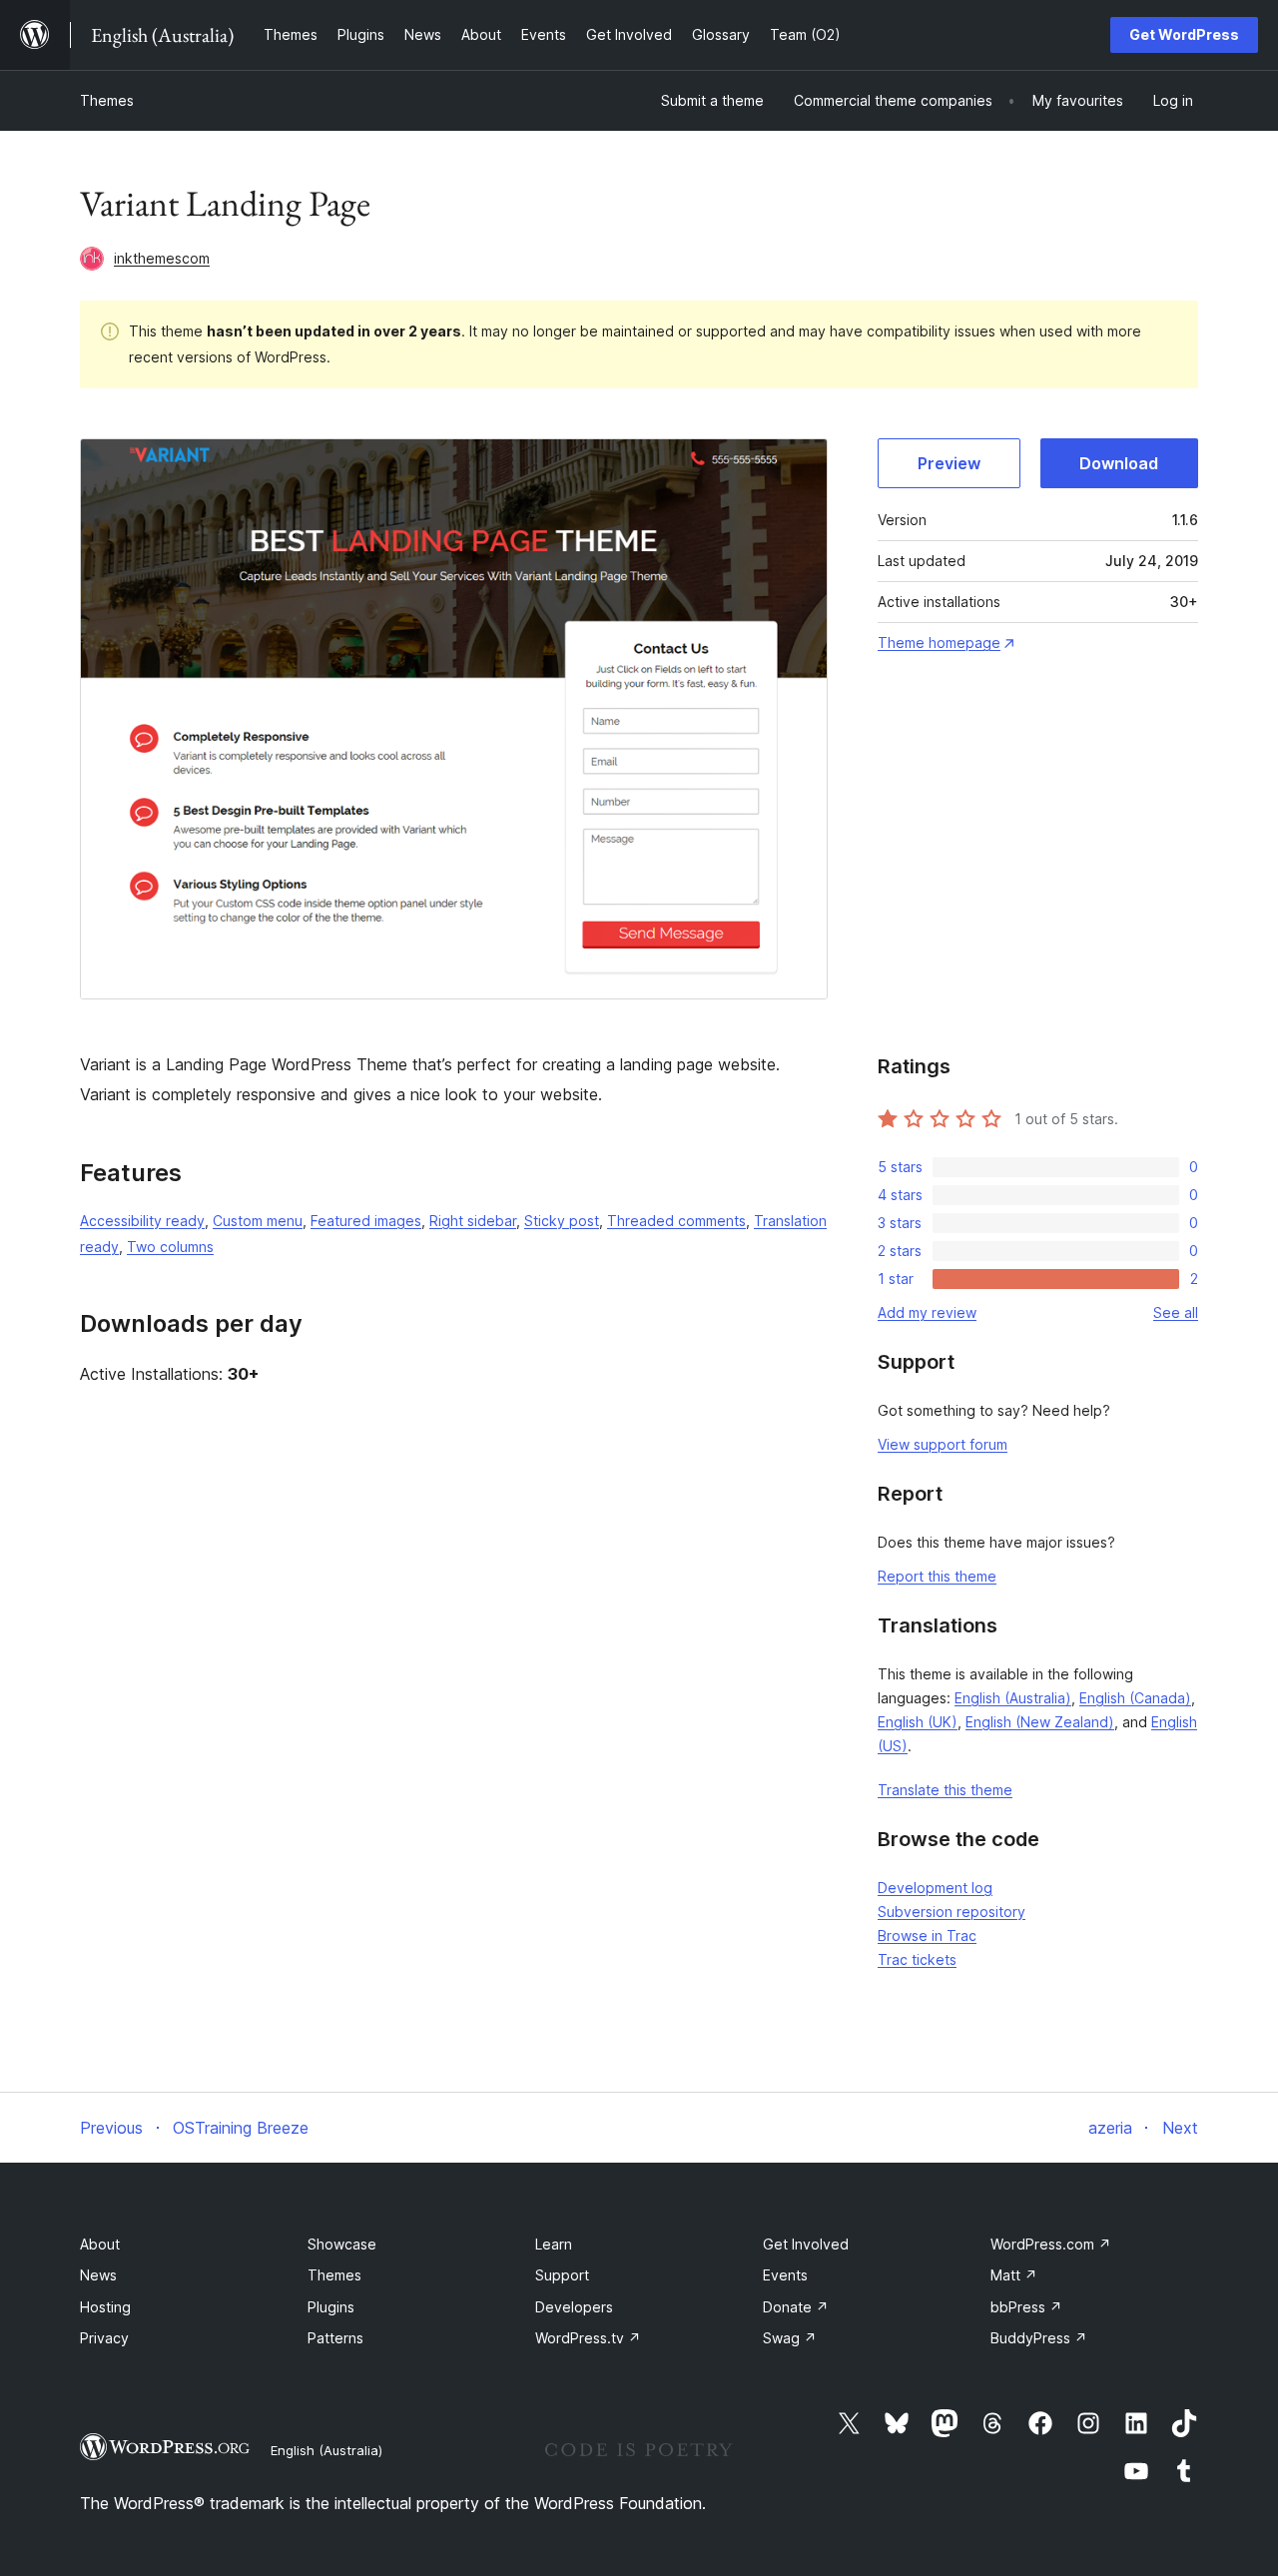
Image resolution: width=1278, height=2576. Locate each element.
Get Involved (806, 2244)
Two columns (170, 1247)
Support (562, 2275)
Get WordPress (1184, 34)
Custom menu (258, 1221)
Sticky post (562, 1221)
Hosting (105, 2307)
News (98, 2275)
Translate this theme (945, 1790)
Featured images (366, 1221)
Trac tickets (917, 1959)
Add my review (927, 1312)
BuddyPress (1039, 2338)
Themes (107, 100)
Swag (790, 2338)
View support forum (943, 1444)
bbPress (1026, 2307)
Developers (574, 2307)
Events (785, 2275)
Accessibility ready (142, 1221)
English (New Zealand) (1040, 1722)
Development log (935, 1888)
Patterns (335, 2338)
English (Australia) (1013, 1698)
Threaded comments (676, 1221)
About (100, 2244)
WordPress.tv (588, 2338)
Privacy (104, 2338)
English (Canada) (1135, 1698)
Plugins (331, 2307)
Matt (1014, 2275)
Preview (949, 463)
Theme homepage (939, 643)
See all (1176, 1312)
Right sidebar (473, 1221)
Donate (796, 2307)
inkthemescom (162, 258)
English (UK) (918, 1722)
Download (1119, 463)
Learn (554, 2244)
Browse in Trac (927, 1935)
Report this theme (937, 1576)
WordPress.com (1051, 2244)
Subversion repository (952, 1912)
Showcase (342, 2244)
